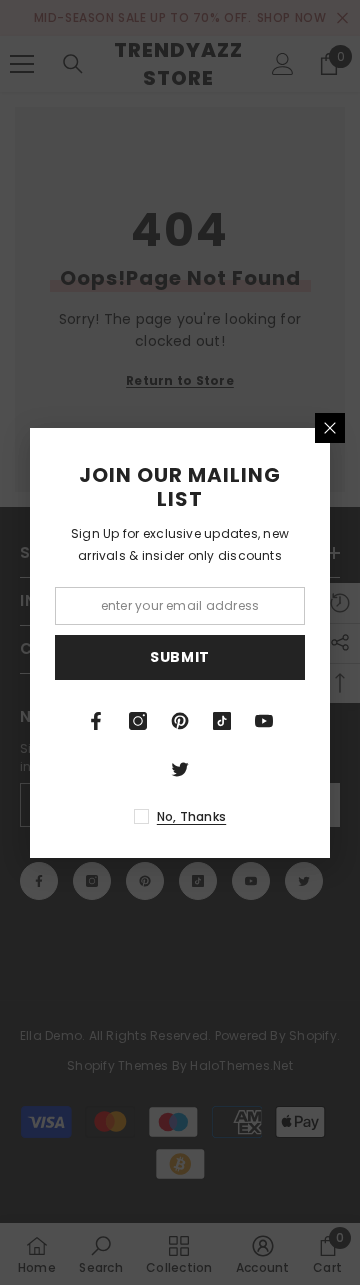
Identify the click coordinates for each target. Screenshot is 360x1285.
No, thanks (191, 816)
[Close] (330, 428)
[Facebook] (96, 721)
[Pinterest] (180, 721)
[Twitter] (180, 769)
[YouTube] (264, 721)
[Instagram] (138, 721)
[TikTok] (222, 721)
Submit (180, 657)
